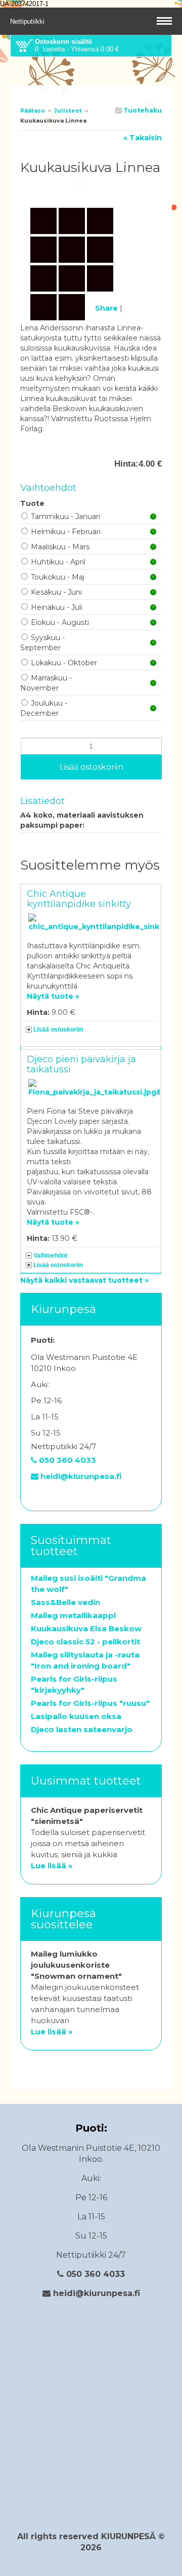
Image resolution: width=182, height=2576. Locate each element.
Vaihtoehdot (50, 1255)
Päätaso (33, 110)
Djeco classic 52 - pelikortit (85, 1642)
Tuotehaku (142, 110)
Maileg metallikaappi (73, 1615)
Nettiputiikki (28, 21)
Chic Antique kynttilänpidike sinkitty (79, 899)
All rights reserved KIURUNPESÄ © (91, 2536)
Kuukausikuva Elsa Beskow (86, 1628)
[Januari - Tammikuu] (91, 189)
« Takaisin (143, 138)
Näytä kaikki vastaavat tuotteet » (84, 1280)
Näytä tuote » (53, 996)
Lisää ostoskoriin (58, 1029)
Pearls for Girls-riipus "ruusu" (90, 1703)
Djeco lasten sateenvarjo (82, 1729)
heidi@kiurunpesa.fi (80, 1476)
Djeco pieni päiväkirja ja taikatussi (81, 1064)
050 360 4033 (66, 1460)
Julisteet (68, 110)
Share (106, 308)
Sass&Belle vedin (65, 1602)
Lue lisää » (52, 1866)
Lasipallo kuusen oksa (76, 1716)
